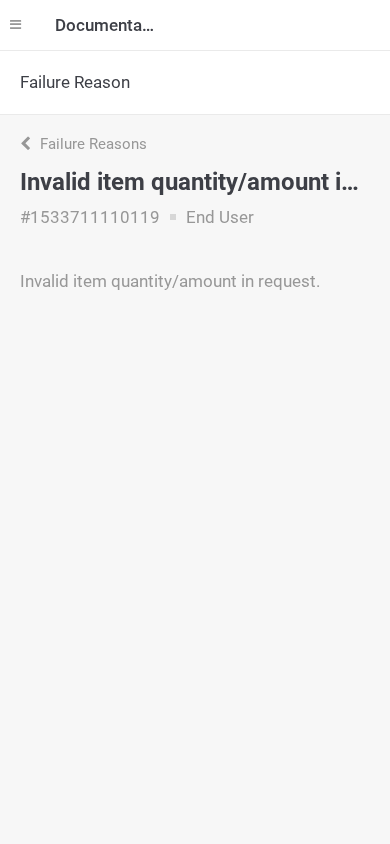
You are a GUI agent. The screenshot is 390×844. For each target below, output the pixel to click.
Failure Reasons (91, 144)
